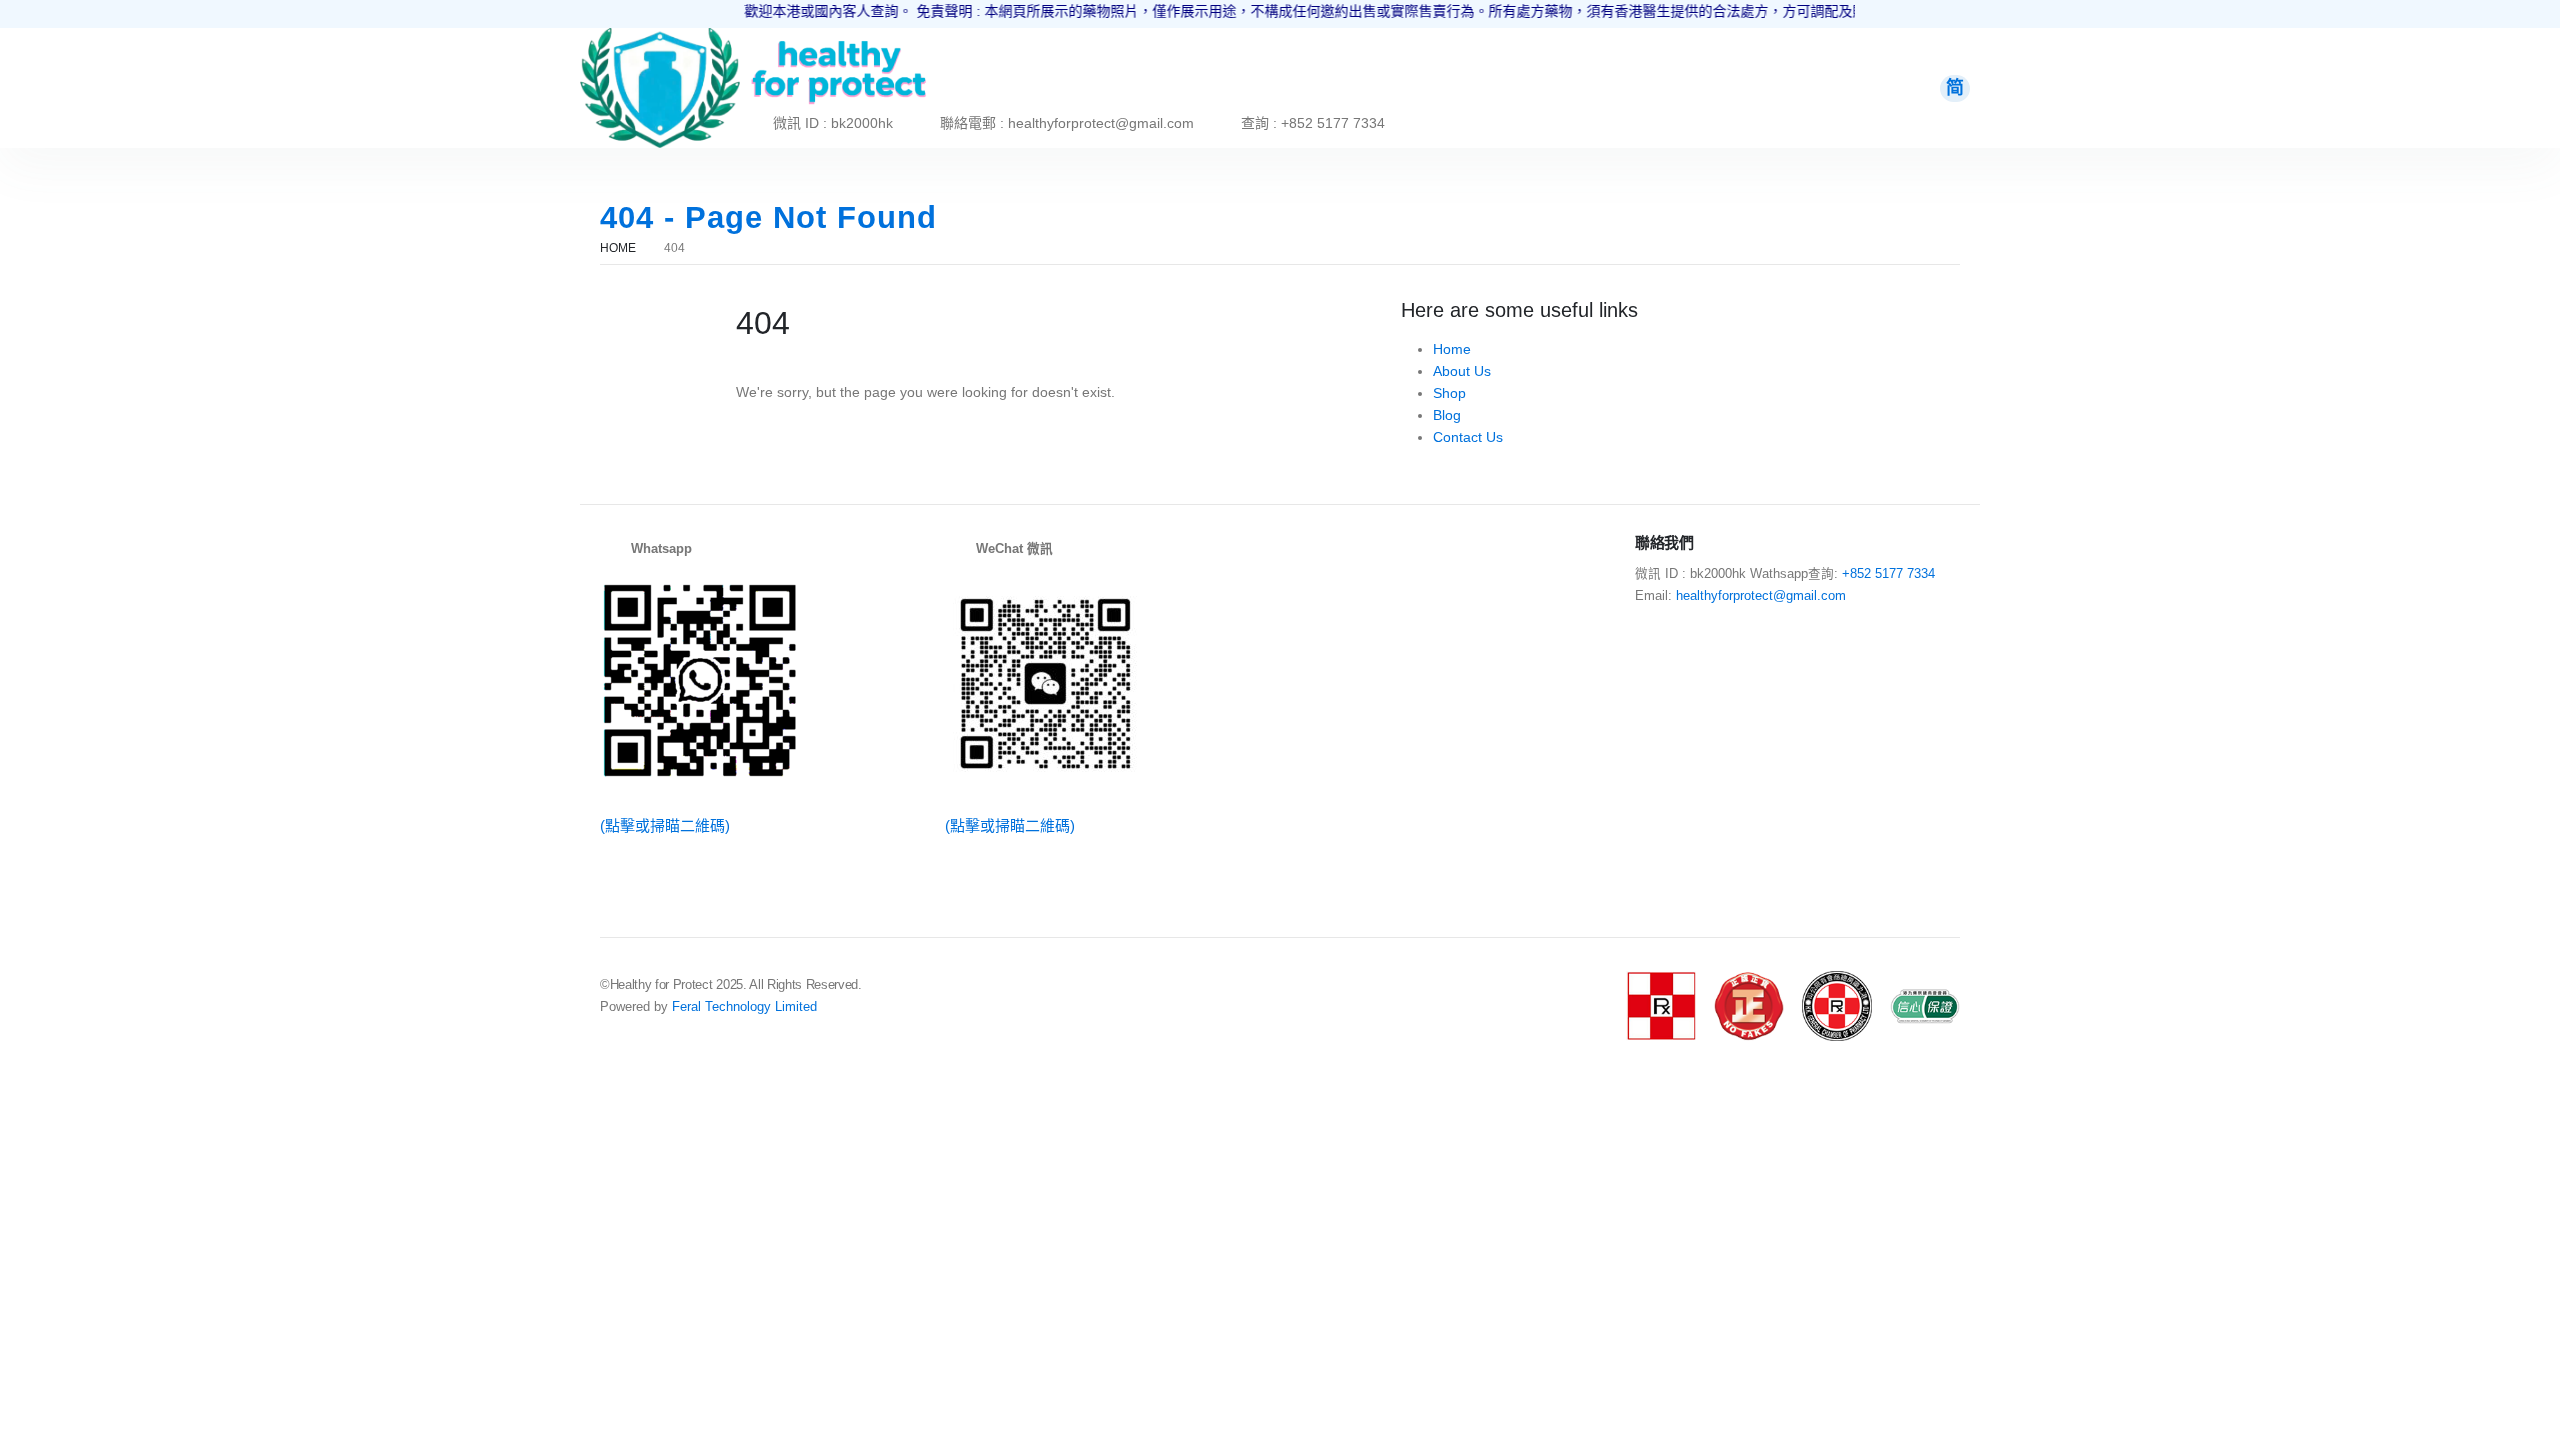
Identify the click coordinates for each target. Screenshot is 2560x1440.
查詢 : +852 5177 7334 (1313, 123)
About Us (1462, 371)
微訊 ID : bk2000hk (833, 123)
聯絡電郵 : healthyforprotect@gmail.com (1067, 123)
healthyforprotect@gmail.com (1761, 596)
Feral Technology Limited (744, 1007)
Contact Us (1468, 437)
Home (1452, 349)
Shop (1449, 393)
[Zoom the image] (660, 39)
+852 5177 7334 (1888, 574)
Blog (1447, 415)
